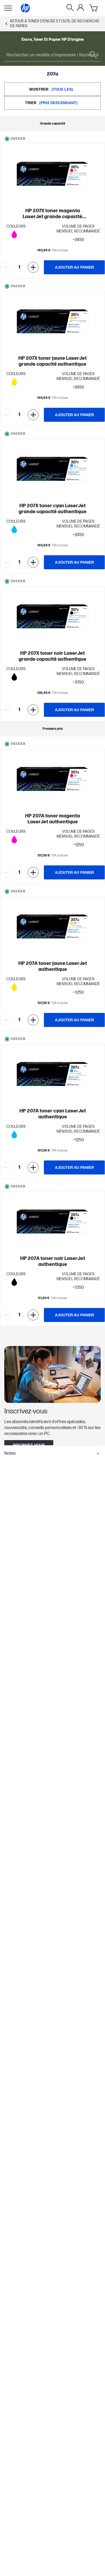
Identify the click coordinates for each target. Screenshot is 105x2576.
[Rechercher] (70, 8)
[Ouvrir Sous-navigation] (8, 8)
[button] (52, 1454)
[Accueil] (25, 8)
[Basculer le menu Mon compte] (80, 8)
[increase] (33, 267)
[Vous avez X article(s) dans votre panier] (94, 8)
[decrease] (6, 267)
